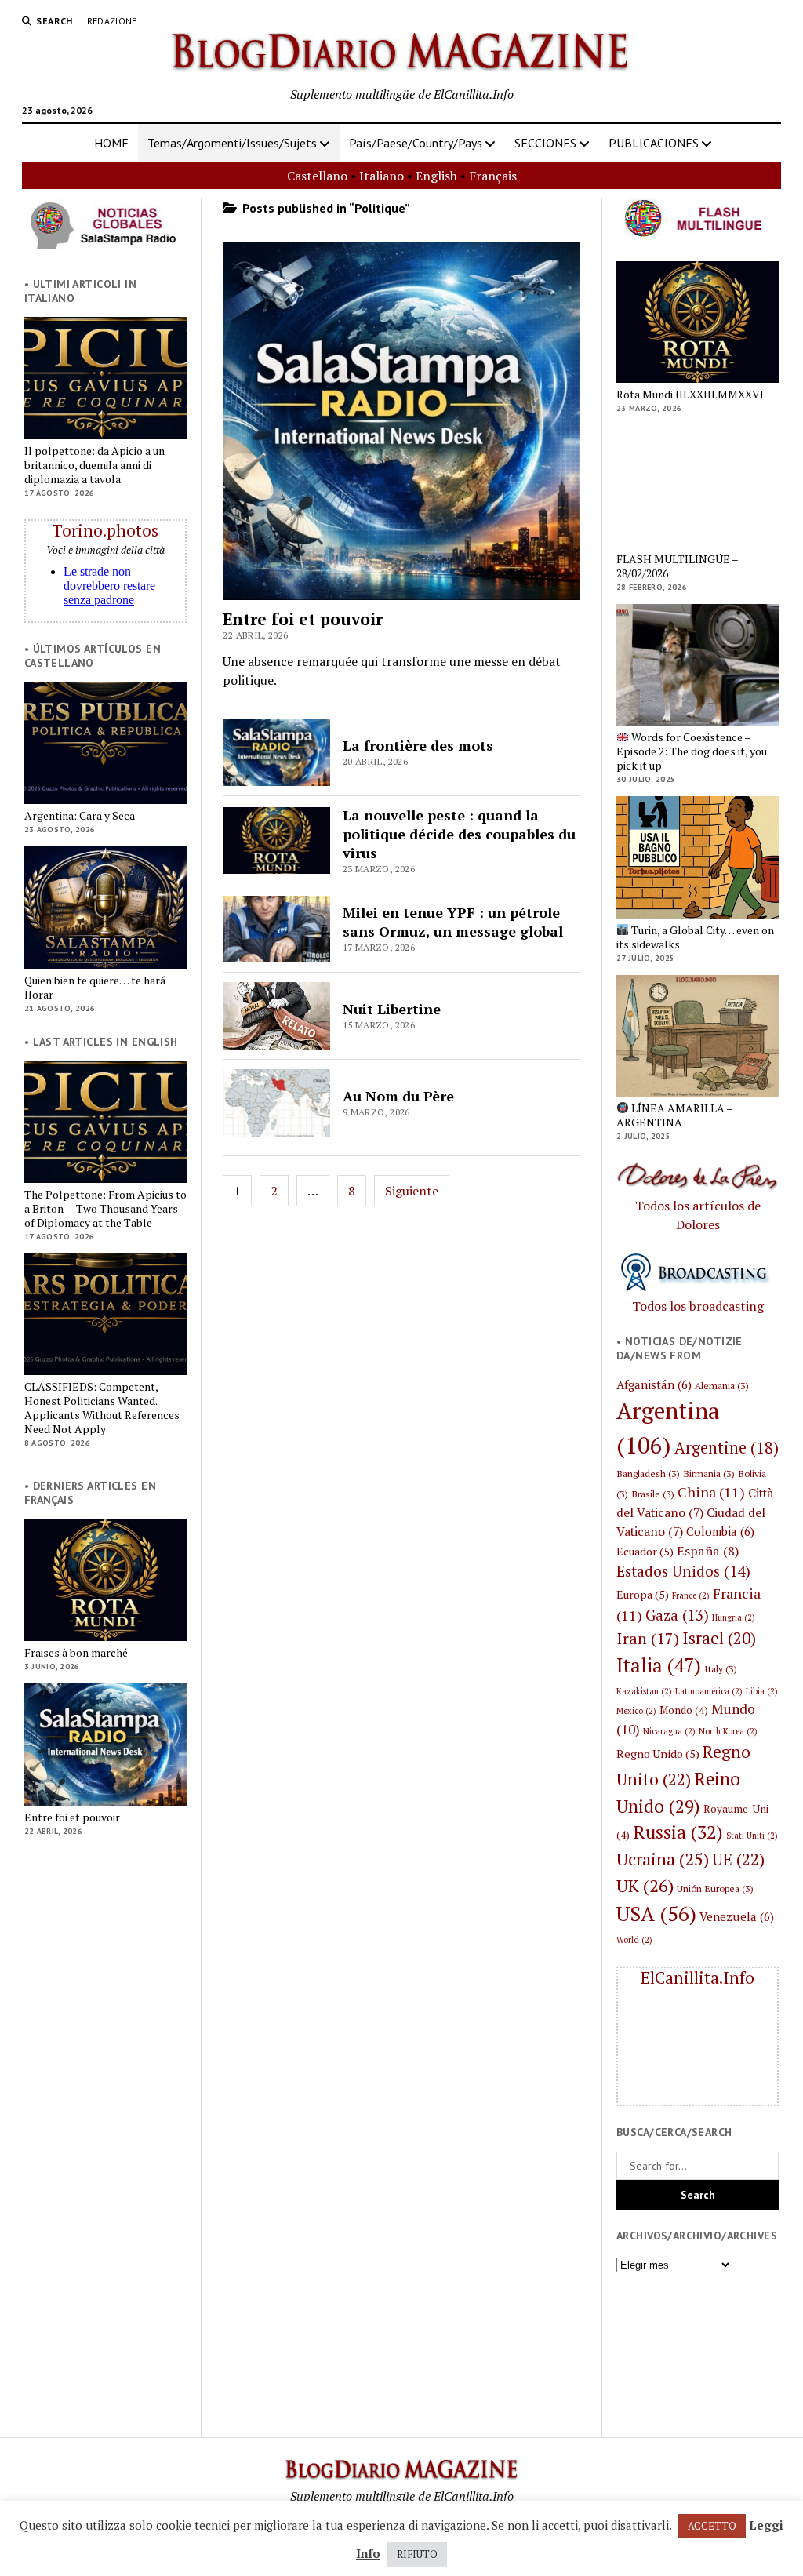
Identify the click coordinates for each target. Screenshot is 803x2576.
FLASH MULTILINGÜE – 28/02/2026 (677, 566)
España (708, 1551)
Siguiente (412, 1191)
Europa (643, 1594)
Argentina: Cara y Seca (80, 816)
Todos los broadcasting (698, 1306)
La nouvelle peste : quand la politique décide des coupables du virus (459, 834)
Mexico (636, 1711)
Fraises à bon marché (76, 1653)
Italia (659, 1665)
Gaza (677, 1615)
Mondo (684, 1710)
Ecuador (645, 1551)
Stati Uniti (752, 1836)
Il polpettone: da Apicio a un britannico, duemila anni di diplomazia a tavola (94, 465)
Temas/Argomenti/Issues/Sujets (232, 143)
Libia (762, 1691)
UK (645, 1885)
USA (656, 1913)
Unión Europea (715, 1888)
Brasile (653, 1494)
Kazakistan (644, 1691)
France (691, 1595)
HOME (111, 143)
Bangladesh (648, 1473)
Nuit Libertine (392, 1009)
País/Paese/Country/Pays (416, 143)
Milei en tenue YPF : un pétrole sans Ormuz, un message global (453, 922)
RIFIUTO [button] (417, 2554)
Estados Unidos (683, 1571)
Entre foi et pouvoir (72, 1817)
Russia (678, 1832)
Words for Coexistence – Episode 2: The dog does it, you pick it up (692, 751)
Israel (719, 1638)
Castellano (317, 176)
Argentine (727, 1448)
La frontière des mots (418, 745)
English (436, 176)
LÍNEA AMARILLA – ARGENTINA (674, 1115)
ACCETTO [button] (712, 2526)
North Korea (728, 1731)
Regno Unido (658, 1754)
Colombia (720, 1531)
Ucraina (663, 1859)
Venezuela (737, 1916)
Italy (721, 1668)
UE (738, 1859)
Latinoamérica (709, 1691)
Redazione (112, 21)
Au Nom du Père (398, 1096)
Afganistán (654, 1384)
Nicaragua (669, 1731)
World (634, 1940)
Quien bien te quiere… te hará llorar (95, 988)
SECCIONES (545, 143)
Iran (648, 1638)
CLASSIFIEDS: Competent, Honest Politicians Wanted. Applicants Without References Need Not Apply (102, 1408)
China (711, 1492)
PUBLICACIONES (654, 143)
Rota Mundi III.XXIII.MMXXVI (690, 395)
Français (493, 176)
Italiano (382, 176)
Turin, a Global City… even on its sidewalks (695, 937)
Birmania (709, 1473)
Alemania (722, 1385)
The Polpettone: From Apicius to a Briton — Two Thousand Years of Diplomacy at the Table (105, 1209)
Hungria (734, 1617)
